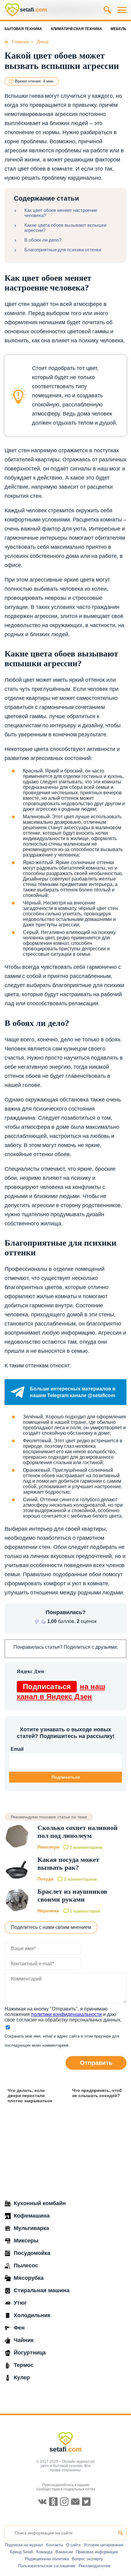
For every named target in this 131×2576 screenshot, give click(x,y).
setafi (66, 2449)
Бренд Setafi (22, 2552)
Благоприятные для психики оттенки (63, 250)
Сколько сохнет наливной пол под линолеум (78, 1832)
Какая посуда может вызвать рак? (68, 1863)
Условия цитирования (104, 2545)
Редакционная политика (47, 2559)
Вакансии (64, 2552)
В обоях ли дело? (43, 240)
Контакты (55, 2545)
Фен (19, 2328)
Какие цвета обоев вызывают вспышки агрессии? (65, 228)
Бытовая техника (23, 29)
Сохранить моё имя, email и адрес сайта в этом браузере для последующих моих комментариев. (62, 2041)
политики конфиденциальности (66, 2014)
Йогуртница (30, 2353)
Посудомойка (32, 2253)
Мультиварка (31, 2228)
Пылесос (26, 2265)
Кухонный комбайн (40, 2203)
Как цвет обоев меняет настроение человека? (61, 213)
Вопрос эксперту (87, 2559)
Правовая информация (97, 2552)
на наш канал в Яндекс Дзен (61, 1692)
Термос (24, 2365)
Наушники (48, 1911)
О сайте (73, 2545)
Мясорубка (29, 2278)
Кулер (22, 2377)
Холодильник (32, 2315)
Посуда (45, 1879)
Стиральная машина (42, 2290)
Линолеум (48, 1847)
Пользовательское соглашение (47, 2566)
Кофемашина (32, 2216)
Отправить (96, 2063)
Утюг (20, 2303)
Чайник (24, 2340)
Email (17, 1749)
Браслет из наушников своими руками (72, 1895)
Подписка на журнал (24, 2545)
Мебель (119, 29)
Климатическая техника (76, 29)
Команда (44, 2552)
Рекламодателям (94, 2566)
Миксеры (26, 2241)
